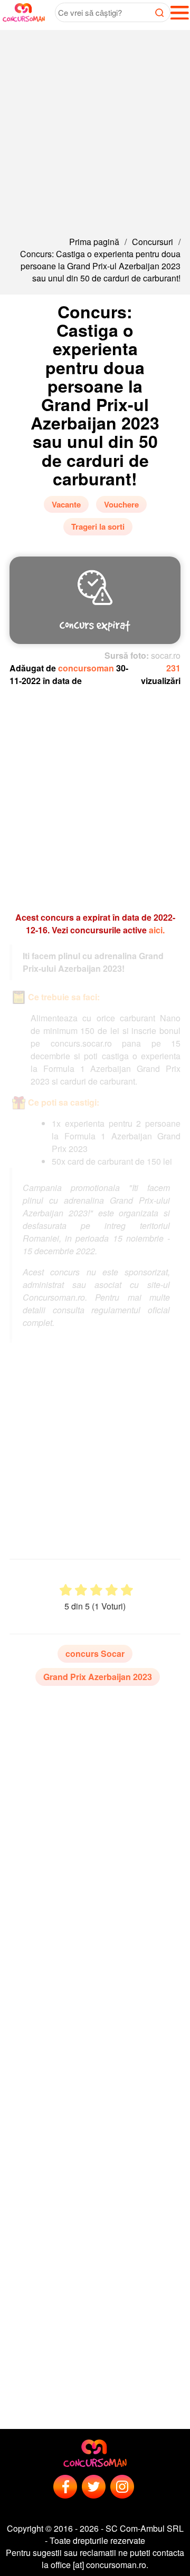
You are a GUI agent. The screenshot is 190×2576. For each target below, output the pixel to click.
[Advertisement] (95, 125)
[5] (127, 1590)
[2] (81, 1590)
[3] (96, 1590)
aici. (157, 930)
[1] (66, 1590)
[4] (112, 1590)
